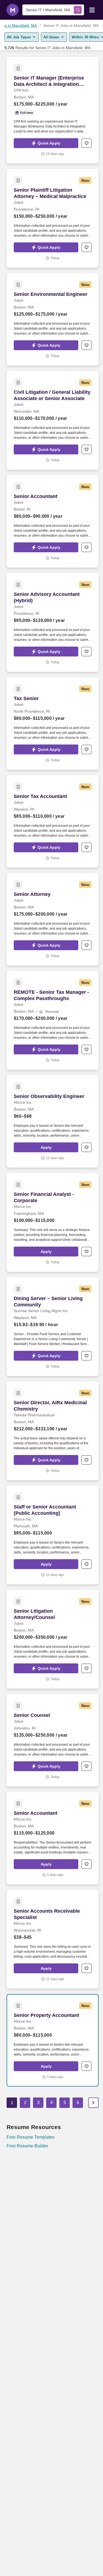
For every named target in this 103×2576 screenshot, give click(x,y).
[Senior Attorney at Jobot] (53, 919)
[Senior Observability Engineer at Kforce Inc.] (53, 1121)
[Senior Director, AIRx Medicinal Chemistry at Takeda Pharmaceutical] (53, 1431)
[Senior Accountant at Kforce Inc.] (53, 1838)
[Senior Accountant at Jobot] (53, 521)
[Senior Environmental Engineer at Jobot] (53, 319)
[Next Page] (93, 2103)
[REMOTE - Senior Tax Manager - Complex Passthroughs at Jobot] (53, 1020)
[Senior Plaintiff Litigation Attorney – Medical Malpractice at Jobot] (53, 218)
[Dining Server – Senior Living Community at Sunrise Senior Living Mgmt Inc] (53, 1327)
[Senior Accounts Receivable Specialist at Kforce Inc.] (53, 1939)
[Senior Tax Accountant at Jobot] (53, 821)
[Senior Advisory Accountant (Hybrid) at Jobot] (53, 622)
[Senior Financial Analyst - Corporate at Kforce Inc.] (53, 1222)
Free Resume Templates (30, 2137)
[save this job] (87, 143)
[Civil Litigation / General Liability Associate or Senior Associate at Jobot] (53, 420)
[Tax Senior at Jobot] (53, 724)
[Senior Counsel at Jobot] (53, 1740)
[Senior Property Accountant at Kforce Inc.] (53, 2040)
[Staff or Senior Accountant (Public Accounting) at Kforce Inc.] (53, 1535)
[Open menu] (92, 10)
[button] (46, 143)
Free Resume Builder (27, 2146)
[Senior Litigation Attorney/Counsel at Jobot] (53, 1639)
